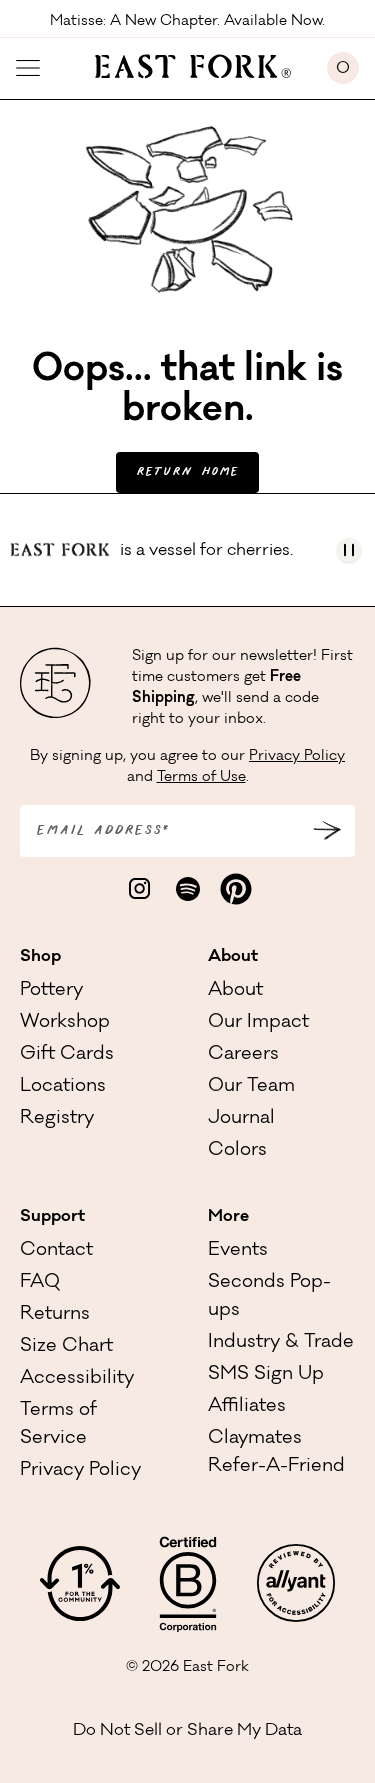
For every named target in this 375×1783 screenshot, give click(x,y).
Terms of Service (58, 1425)
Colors (237, 1151)
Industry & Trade (281, 1343)
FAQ (40, 1283)
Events (238, 1251)
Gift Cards (67, 1055)
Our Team (251, 1087)
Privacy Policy (297, 757)
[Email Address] (327, 831)
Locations (63, 1087)
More (228, 1217)
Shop (40, 957)
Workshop (65, 1023)
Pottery (51, 991)
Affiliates (247, 1407)
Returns (55, 1315)
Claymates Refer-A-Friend (276, 1453)
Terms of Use (201, 778)
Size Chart (66, 1347)
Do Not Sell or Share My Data (187, 1731)
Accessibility (77, 1379)
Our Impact (258, 1023)
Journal (241, 1119)
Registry (57, 1119)
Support (52, 1217)
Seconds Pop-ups (269, 1297)
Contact (56, 1251)
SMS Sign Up (266, 1375)
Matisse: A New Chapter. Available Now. (187, 20)
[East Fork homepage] (183, 64)
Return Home (187, 472)
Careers (243, 1055)
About (233, 957)
